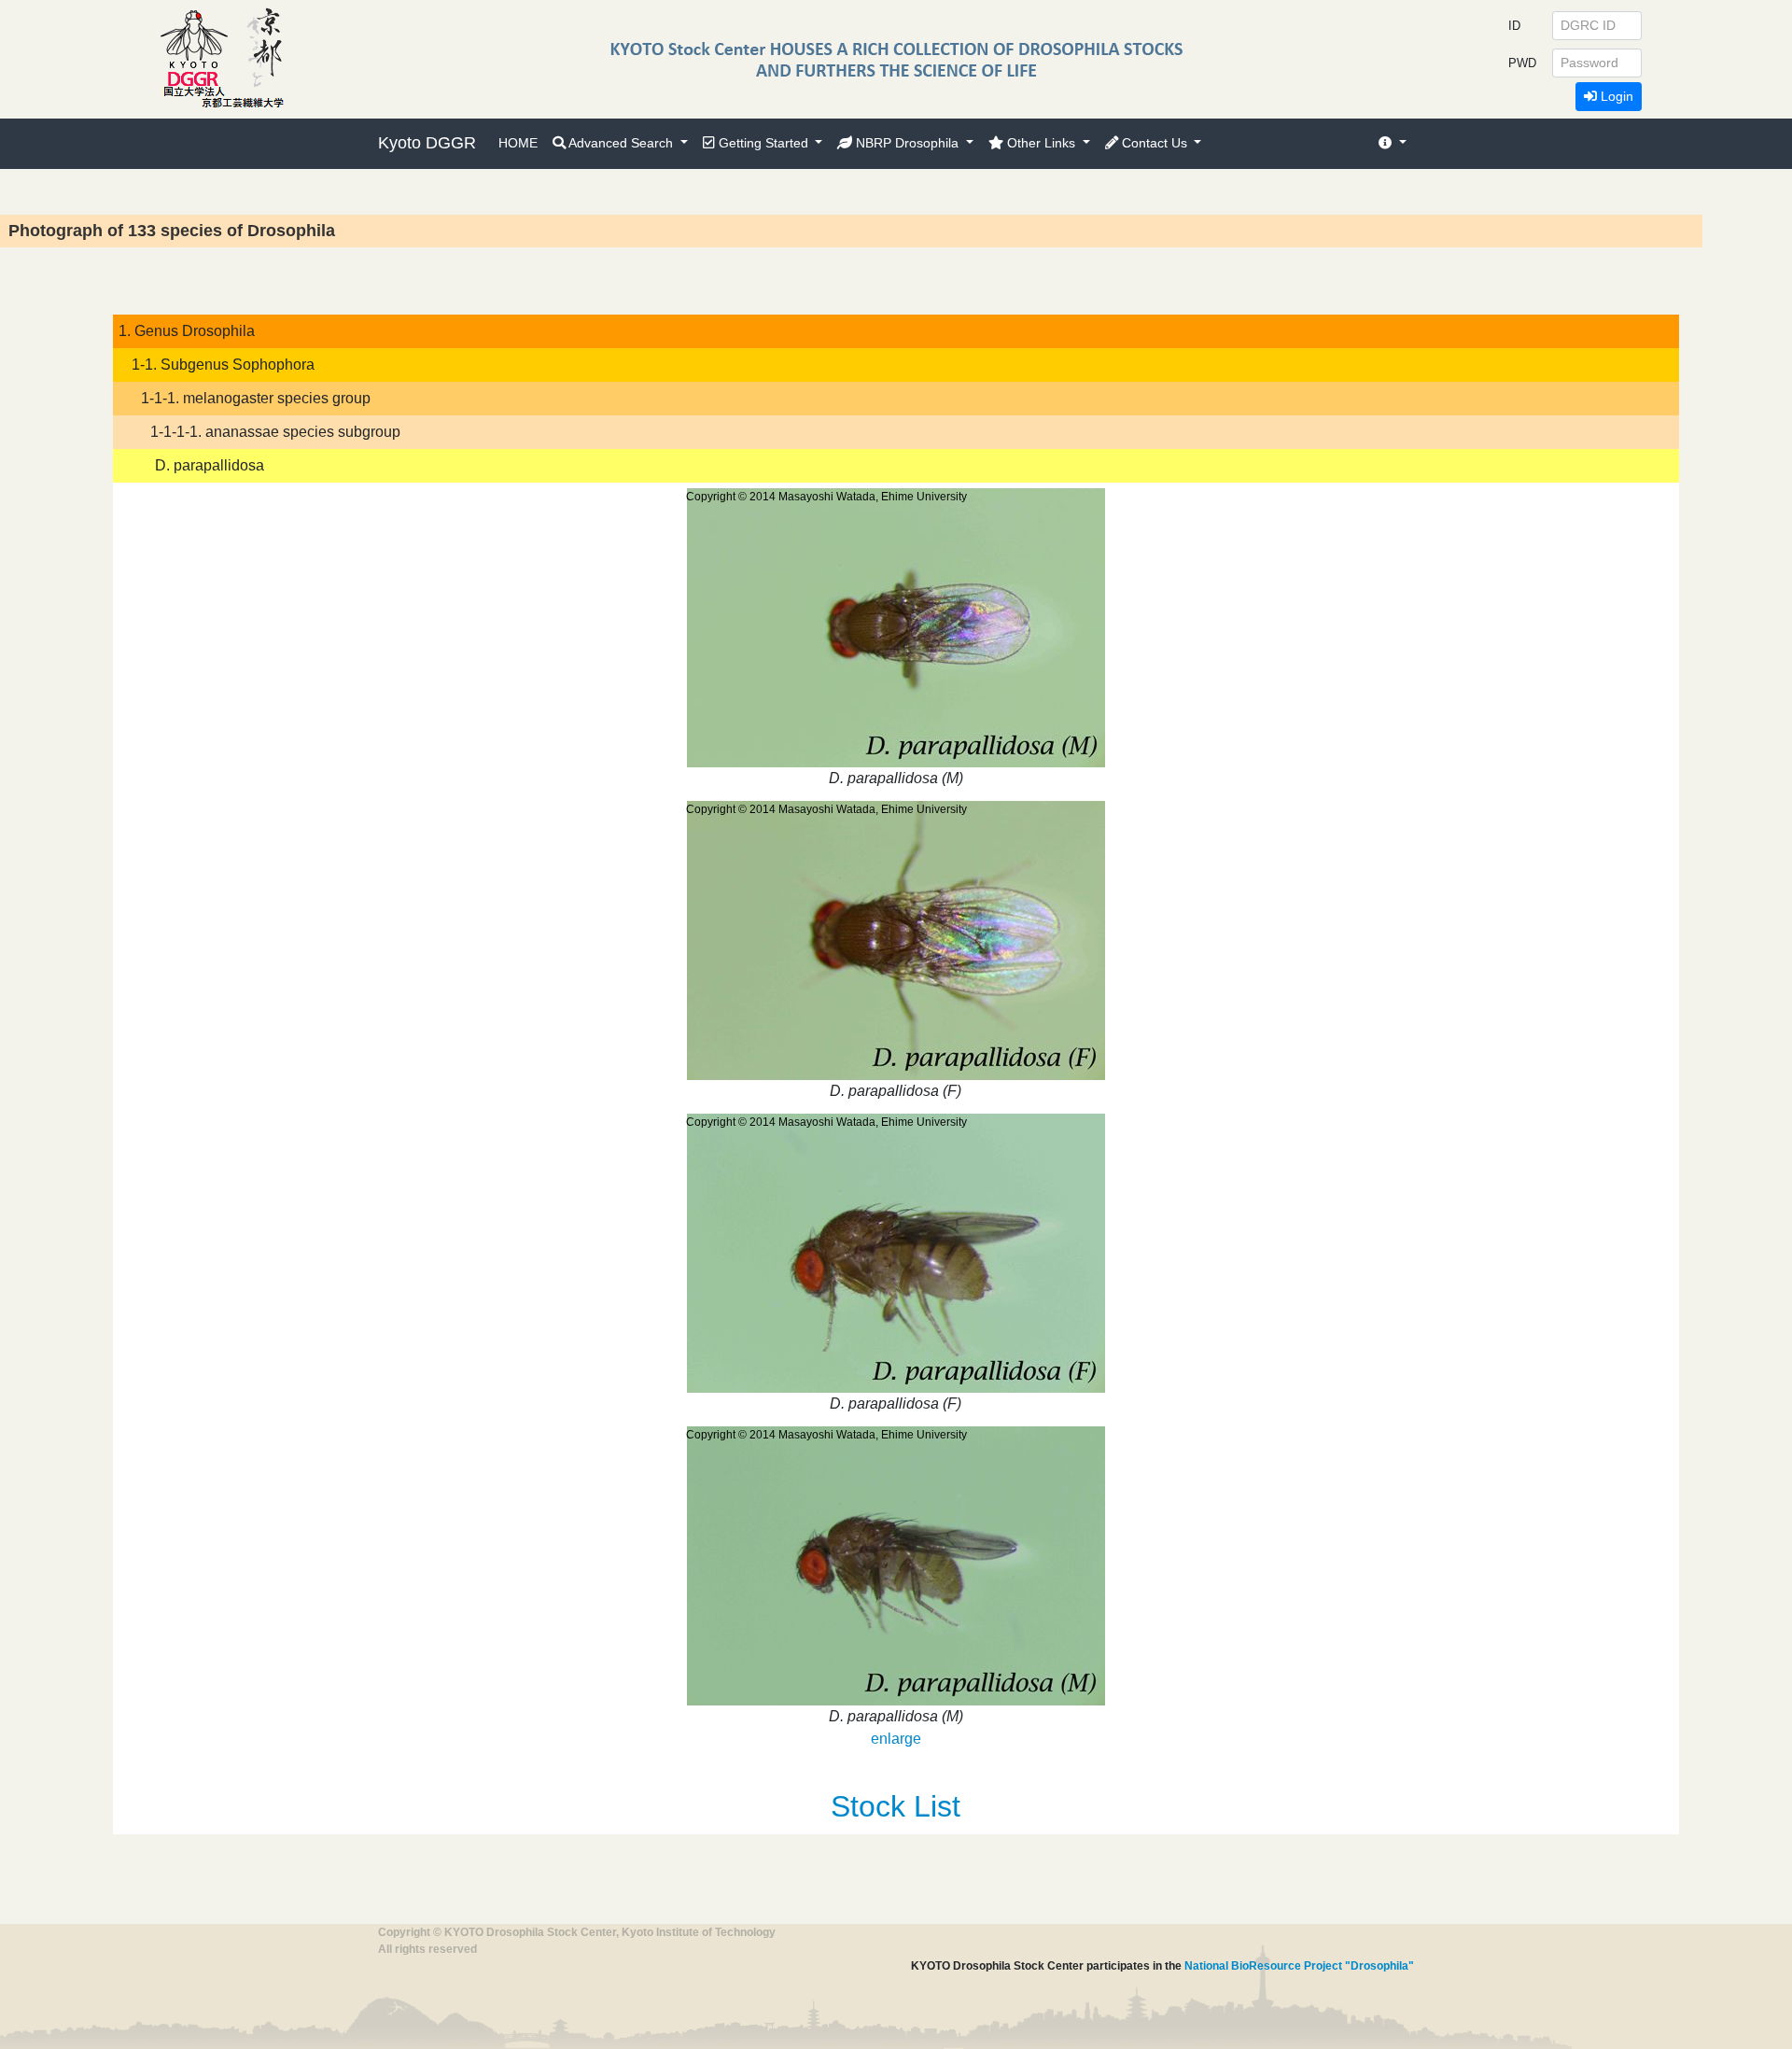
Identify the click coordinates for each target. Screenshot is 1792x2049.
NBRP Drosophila (907, 143)
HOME (518, 143)
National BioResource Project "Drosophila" (1299, 1966)
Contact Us (1155, 143)
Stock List (896, 1806)
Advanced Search (621, 143)
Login (1615, 96)
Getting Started (763, 143)
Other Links (1041, 143)
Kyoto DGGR (427, 143)
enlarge (896, 1739)
